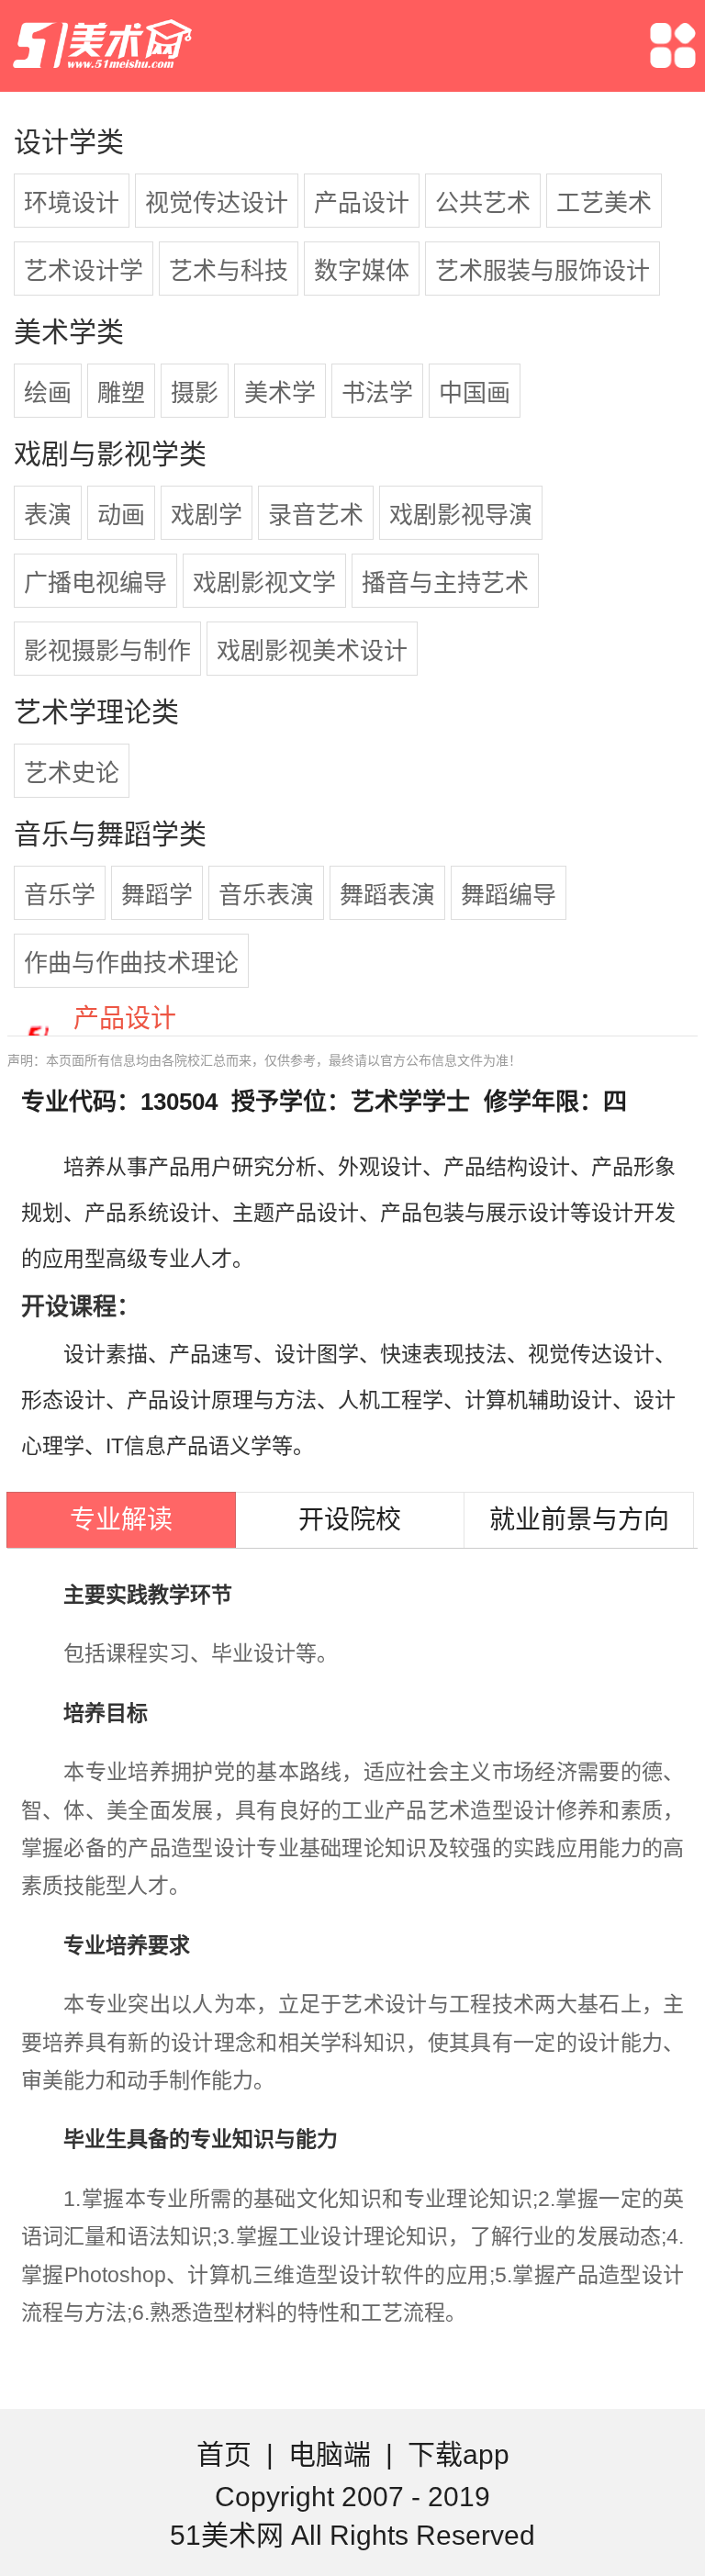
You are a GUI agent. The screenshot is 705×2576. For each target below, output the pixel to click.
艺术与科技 (229, 271)
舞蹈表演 (387, 895)
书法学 (377, 393)
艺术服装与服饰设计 (543, 271)
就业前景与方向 (579, 1520)
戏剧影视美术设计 (312, 651)
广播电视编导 (95, 583)
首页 (224, 2454)
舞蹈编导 (509, 895)
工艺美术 (604, 203)
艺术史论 (72, 773)
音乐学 (60, 895)
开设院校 (350, 1520)
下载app (459, 2454)
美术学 (280, 393)
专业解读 (121, 1520)
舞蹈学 (157, 895)
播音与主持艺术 (445, 583)
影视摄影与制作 (107, 651)
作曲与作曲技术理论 (131, 963)
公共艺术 (483, 203)
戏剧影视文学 (264, 583)
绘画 (48, 393)
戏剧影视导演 (461, 515)
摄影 (195, 393)
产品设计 (362, 203)
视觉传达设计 (217, 203)
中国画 (475, 393)
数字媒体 (362, 271)
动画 (121, 515)
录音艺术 (316, 515)
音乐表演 (266, 895)
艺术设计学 (84, 271)
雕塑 (121, 393)
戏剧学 (207, 515)
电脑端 (330, 2454)
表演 (48, 515)
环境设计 (72, 203)
